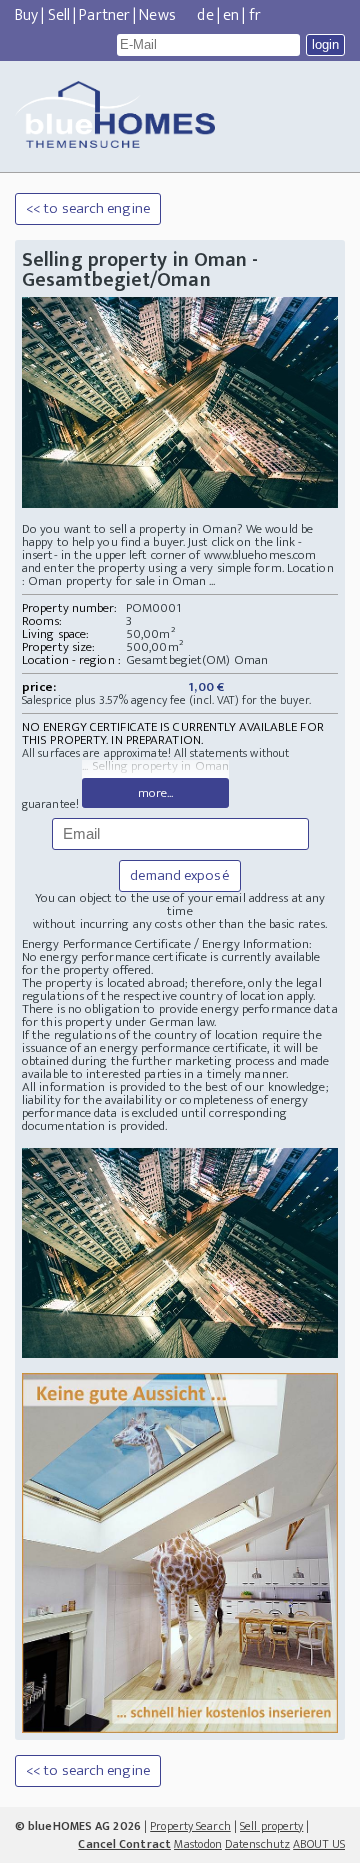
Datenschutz (257, 1844)
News (157, 15)
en (231, 15)
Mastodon (198, 1844)
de (205, 15)
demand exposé (179, 875)
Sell (59, 15)
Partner (104, 15)
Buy (26, 15)
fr (255, 15)
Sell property (271, 1826)
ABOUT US (319, 1844)
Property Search (190, 1826)
